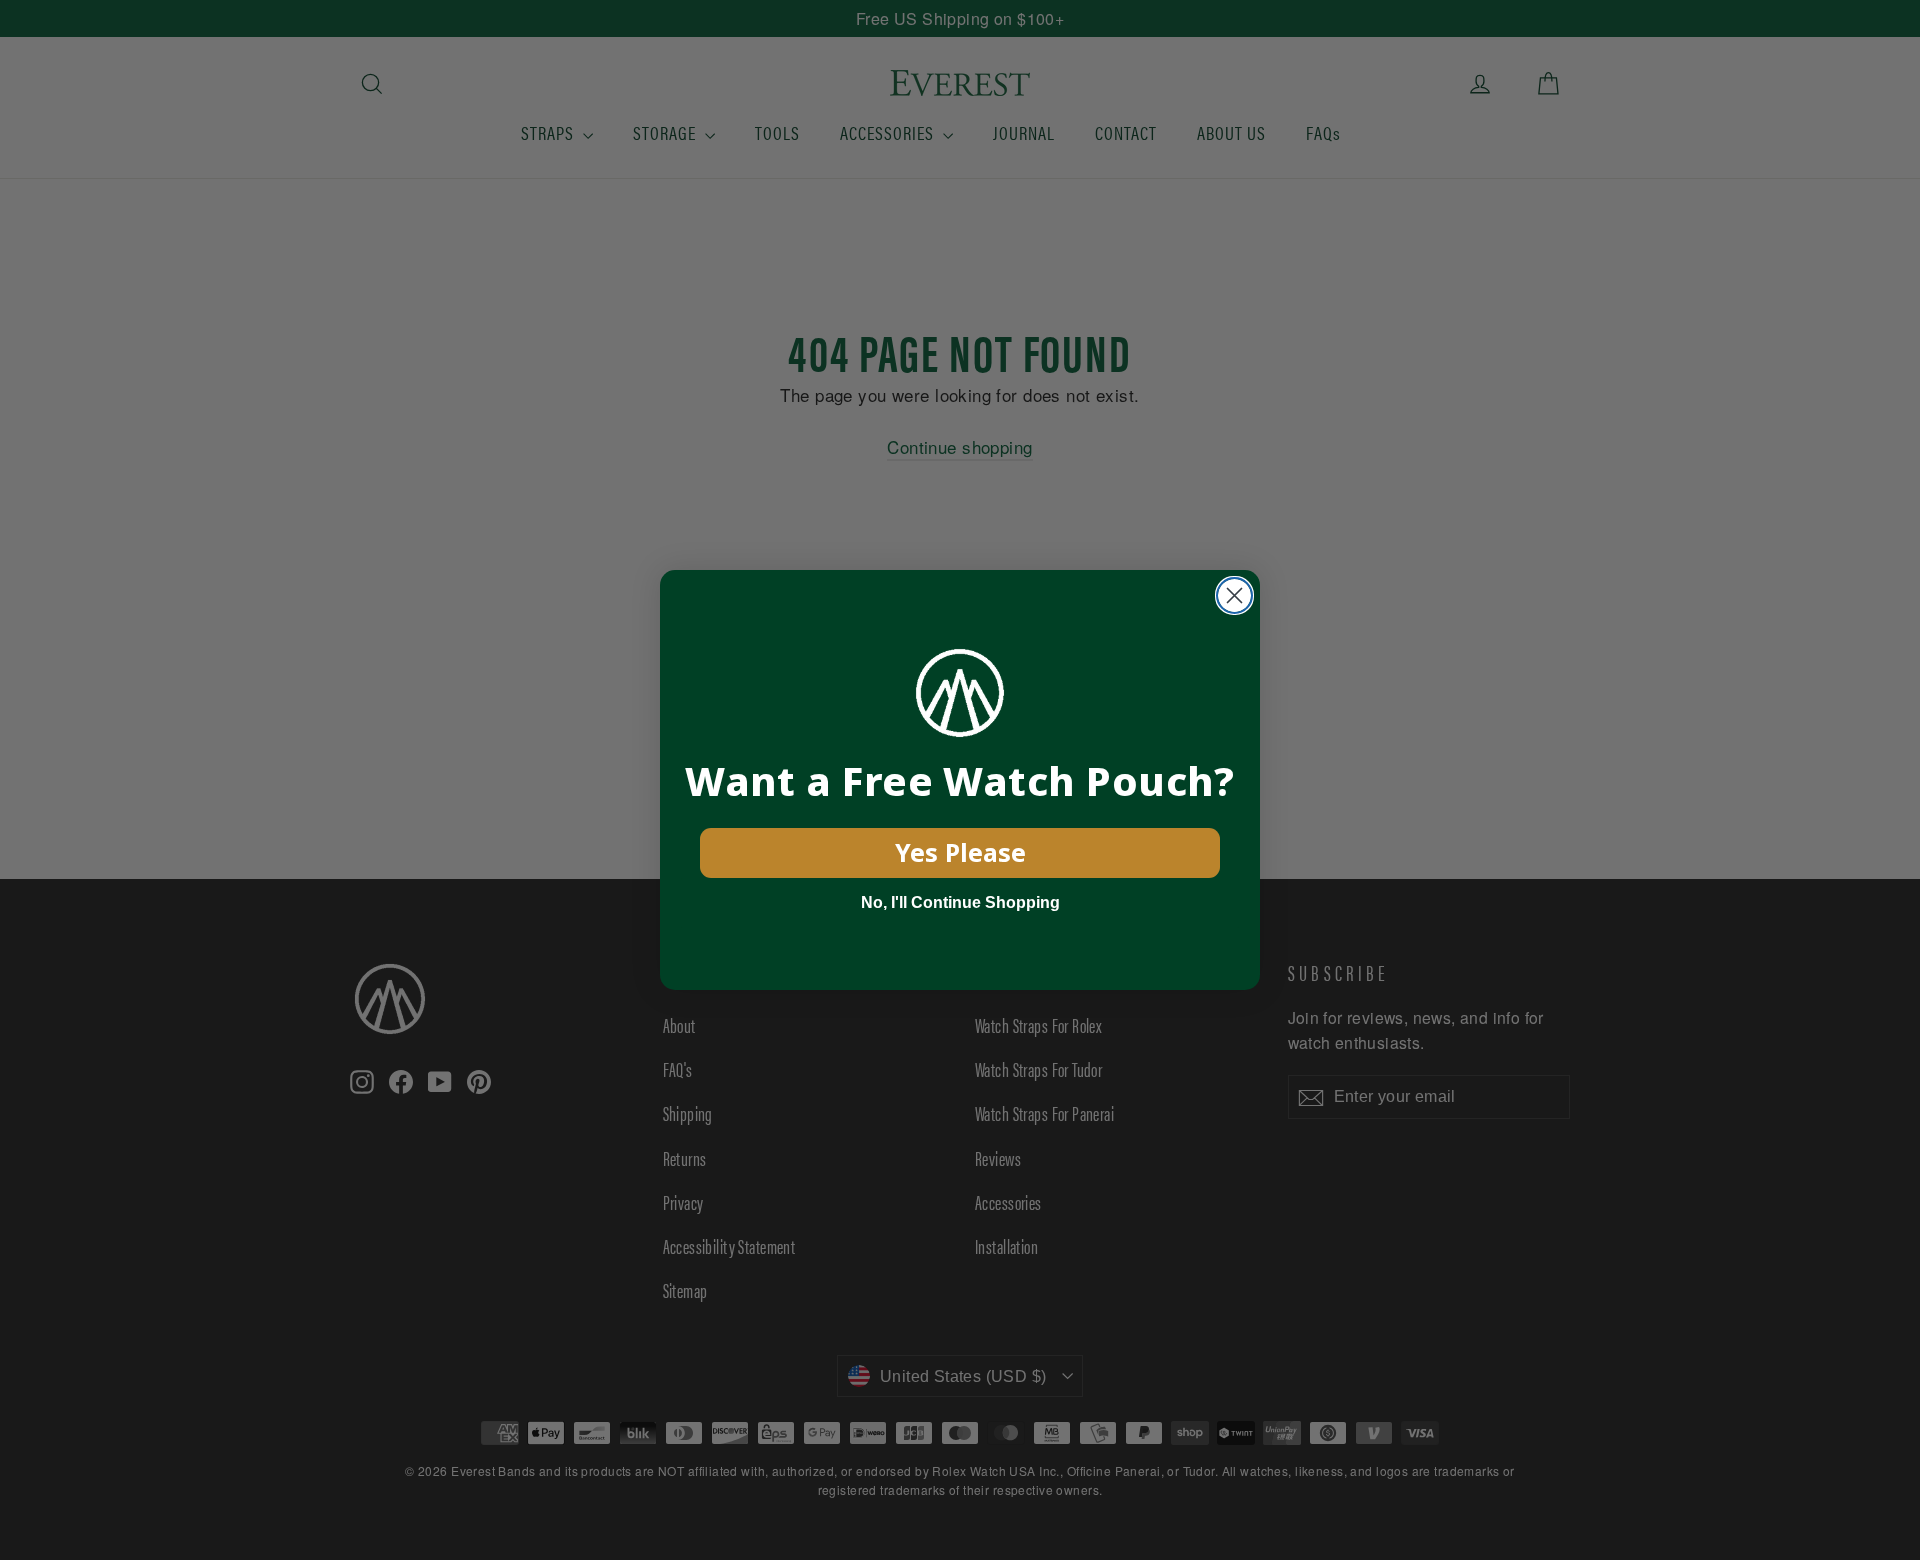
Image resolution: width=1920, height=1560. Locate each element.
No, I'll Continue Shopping (960, 902)
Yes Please (960, 852)
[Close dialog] (1234, 595)
